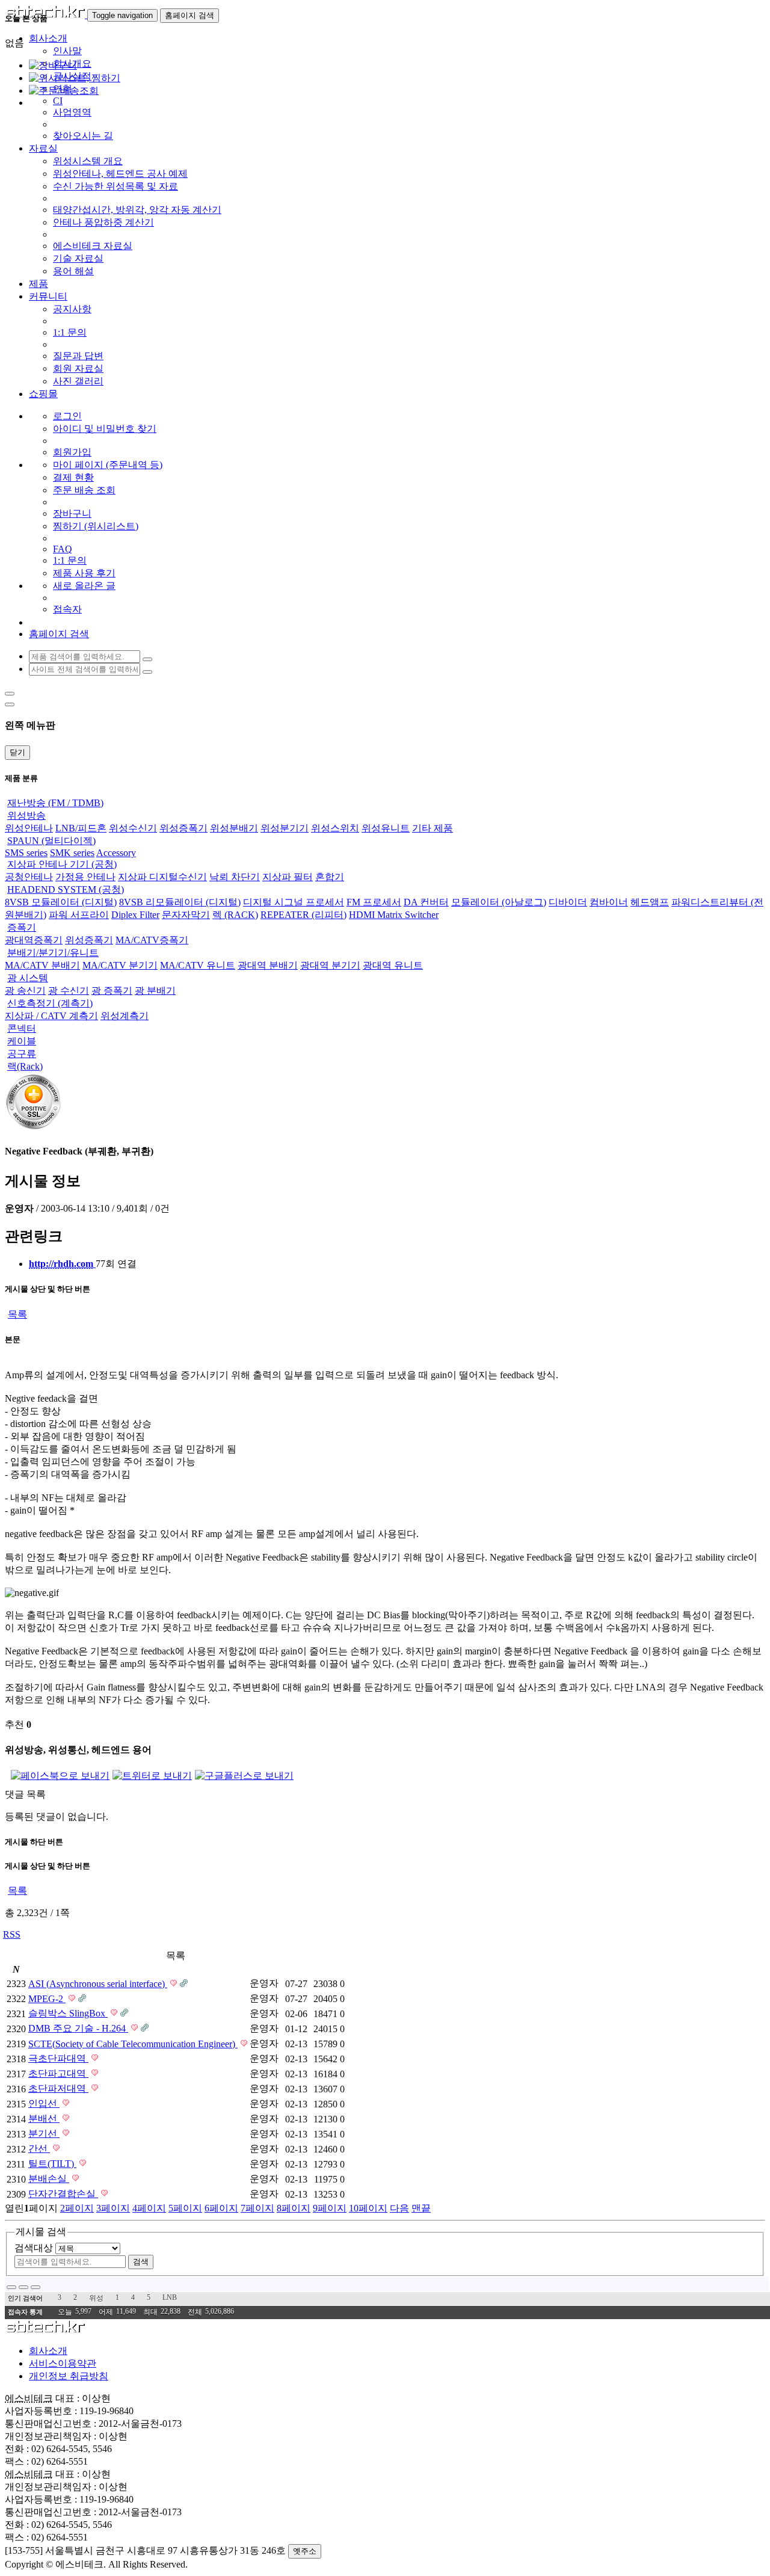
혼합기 (330, 877)
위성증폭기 (183, 828)
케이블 (22, 1041)
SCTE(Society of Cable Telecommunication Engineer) (133, 2044)
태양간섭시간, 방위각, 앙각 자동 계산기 (137, 210)
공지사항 (72, 309)
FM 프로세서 (374, 902)
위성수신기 (133, 828)
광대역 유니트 (393, 965)
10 (368, 2208)
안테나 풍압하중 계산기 (103, 222)
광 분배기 (155, 991)
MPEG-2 (47, 1999)
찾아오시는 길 (83, 136)
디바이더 (568, 902)
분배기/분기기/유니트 (53, 953)
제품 (38, 284)
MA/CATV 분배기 (42, 965)
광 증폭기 (112, 991)
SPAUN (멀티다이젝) (51, 841)
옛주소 (305, 2551)
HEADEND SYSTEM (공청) (66, 889)
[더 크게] (35, 2287)
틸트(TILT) (52, 2164)
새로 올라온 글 (84, 586)
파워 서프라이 (79, 915)
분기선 (44, 2134)
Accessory (116, 853)
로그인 (67, 416)
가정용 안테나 (85, 877)
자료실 (43, 148)
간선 (39, 2149)
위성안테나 (29, 828)
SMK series (72, 853)
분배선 (44, 2118)
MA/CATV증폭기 (152, 940)
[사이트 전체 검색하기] (147, 672)
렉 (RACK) (235, 915)
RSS (12, 1934)
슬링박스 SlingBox (68, 2013)
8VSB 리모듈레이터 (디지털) (180, 902)
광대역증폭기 (34, 940)
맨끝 (421, 2208)
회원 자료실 (78, 368)
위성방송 (26, 815)
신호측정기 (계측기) (50, 1003)
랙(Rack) (25, 1066)
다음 (399, 2208)
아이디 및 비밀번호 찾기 (105, 429)
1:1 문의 (70, 332)
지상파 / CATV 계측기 (51, 1016)
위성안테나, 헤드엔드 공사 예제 (120, 174)
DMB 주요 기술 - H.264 (78, 2028)
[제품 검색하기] (147, 659)
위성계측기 (125, 1016)
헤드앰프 (650, 902)
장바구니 (72, 513)
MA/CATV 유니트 (198, 965)
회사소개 (48, 2351)
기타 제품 (433, 828)
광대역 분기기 (330, 965)
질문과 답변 (78, 356)
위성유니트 (386, 828)
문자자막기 (186, 915)
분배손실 (49, 2179)
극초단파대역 (58, 2058)
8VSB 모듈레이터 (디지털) (61, 902)
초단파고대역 (58, 2073)
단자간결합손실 (63, 2194)
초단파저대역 (58, 2088)
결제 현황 (73, 477)
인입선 (44, 2103)
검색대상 (34, 2248)
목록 (17, 1314)
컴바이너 (609, 902)
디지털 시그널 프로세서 (294, 902)
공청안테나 (29, 877)
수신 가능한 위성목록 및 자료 (115, 186)
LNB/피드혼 (81, 828)
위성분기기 (285, 828)
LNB (170, 2297)
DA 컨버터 (426, 902)
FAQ (63, 549)
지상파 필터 (288, 877)
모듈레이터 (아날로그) (499, 902)
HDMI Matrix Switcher (394, 915)
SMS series (26, 853)
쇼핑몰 (43, 394)
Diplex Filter (135, 915)
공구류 (22, 1054)
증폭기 (22, 927)
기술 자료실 (78, 258)
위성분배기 (234, 828)
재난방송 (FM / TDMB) (55, 803)
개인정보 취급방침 (69, 2376)
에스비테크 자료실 (93, 246)
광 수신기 (69, 991)
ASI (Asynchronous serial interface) (98, 1984)
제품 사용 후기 (84, 573)
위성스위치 (335, 828)
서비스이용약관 (63, 2363)
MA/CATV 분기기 (120, 965)
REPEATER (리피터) (303, 915)
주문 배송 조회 (84, 490)
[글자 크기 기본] (11, 2287)
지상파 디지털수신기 (162, 877)
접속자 (67, 609)
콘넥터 (22, 1028)
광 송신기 (25, 991)
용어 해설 (73, 271)
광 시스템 (28, 978)
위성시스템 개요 (88, 161)
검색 (141, 2262)
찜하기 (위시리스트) (96, 526)
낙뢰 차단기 (235, 877)
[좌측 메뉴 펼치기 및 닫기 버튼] (10, 694)
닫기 (17, 752)
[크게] (23, 2287)
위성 (96, 2298)
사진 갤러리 (78, 381)
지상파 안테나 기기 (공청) (62, 864)
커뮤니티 (48, 296)
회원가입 (72, 452)
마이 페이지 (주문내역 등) (108, 465)
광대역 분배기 (268, 965)
